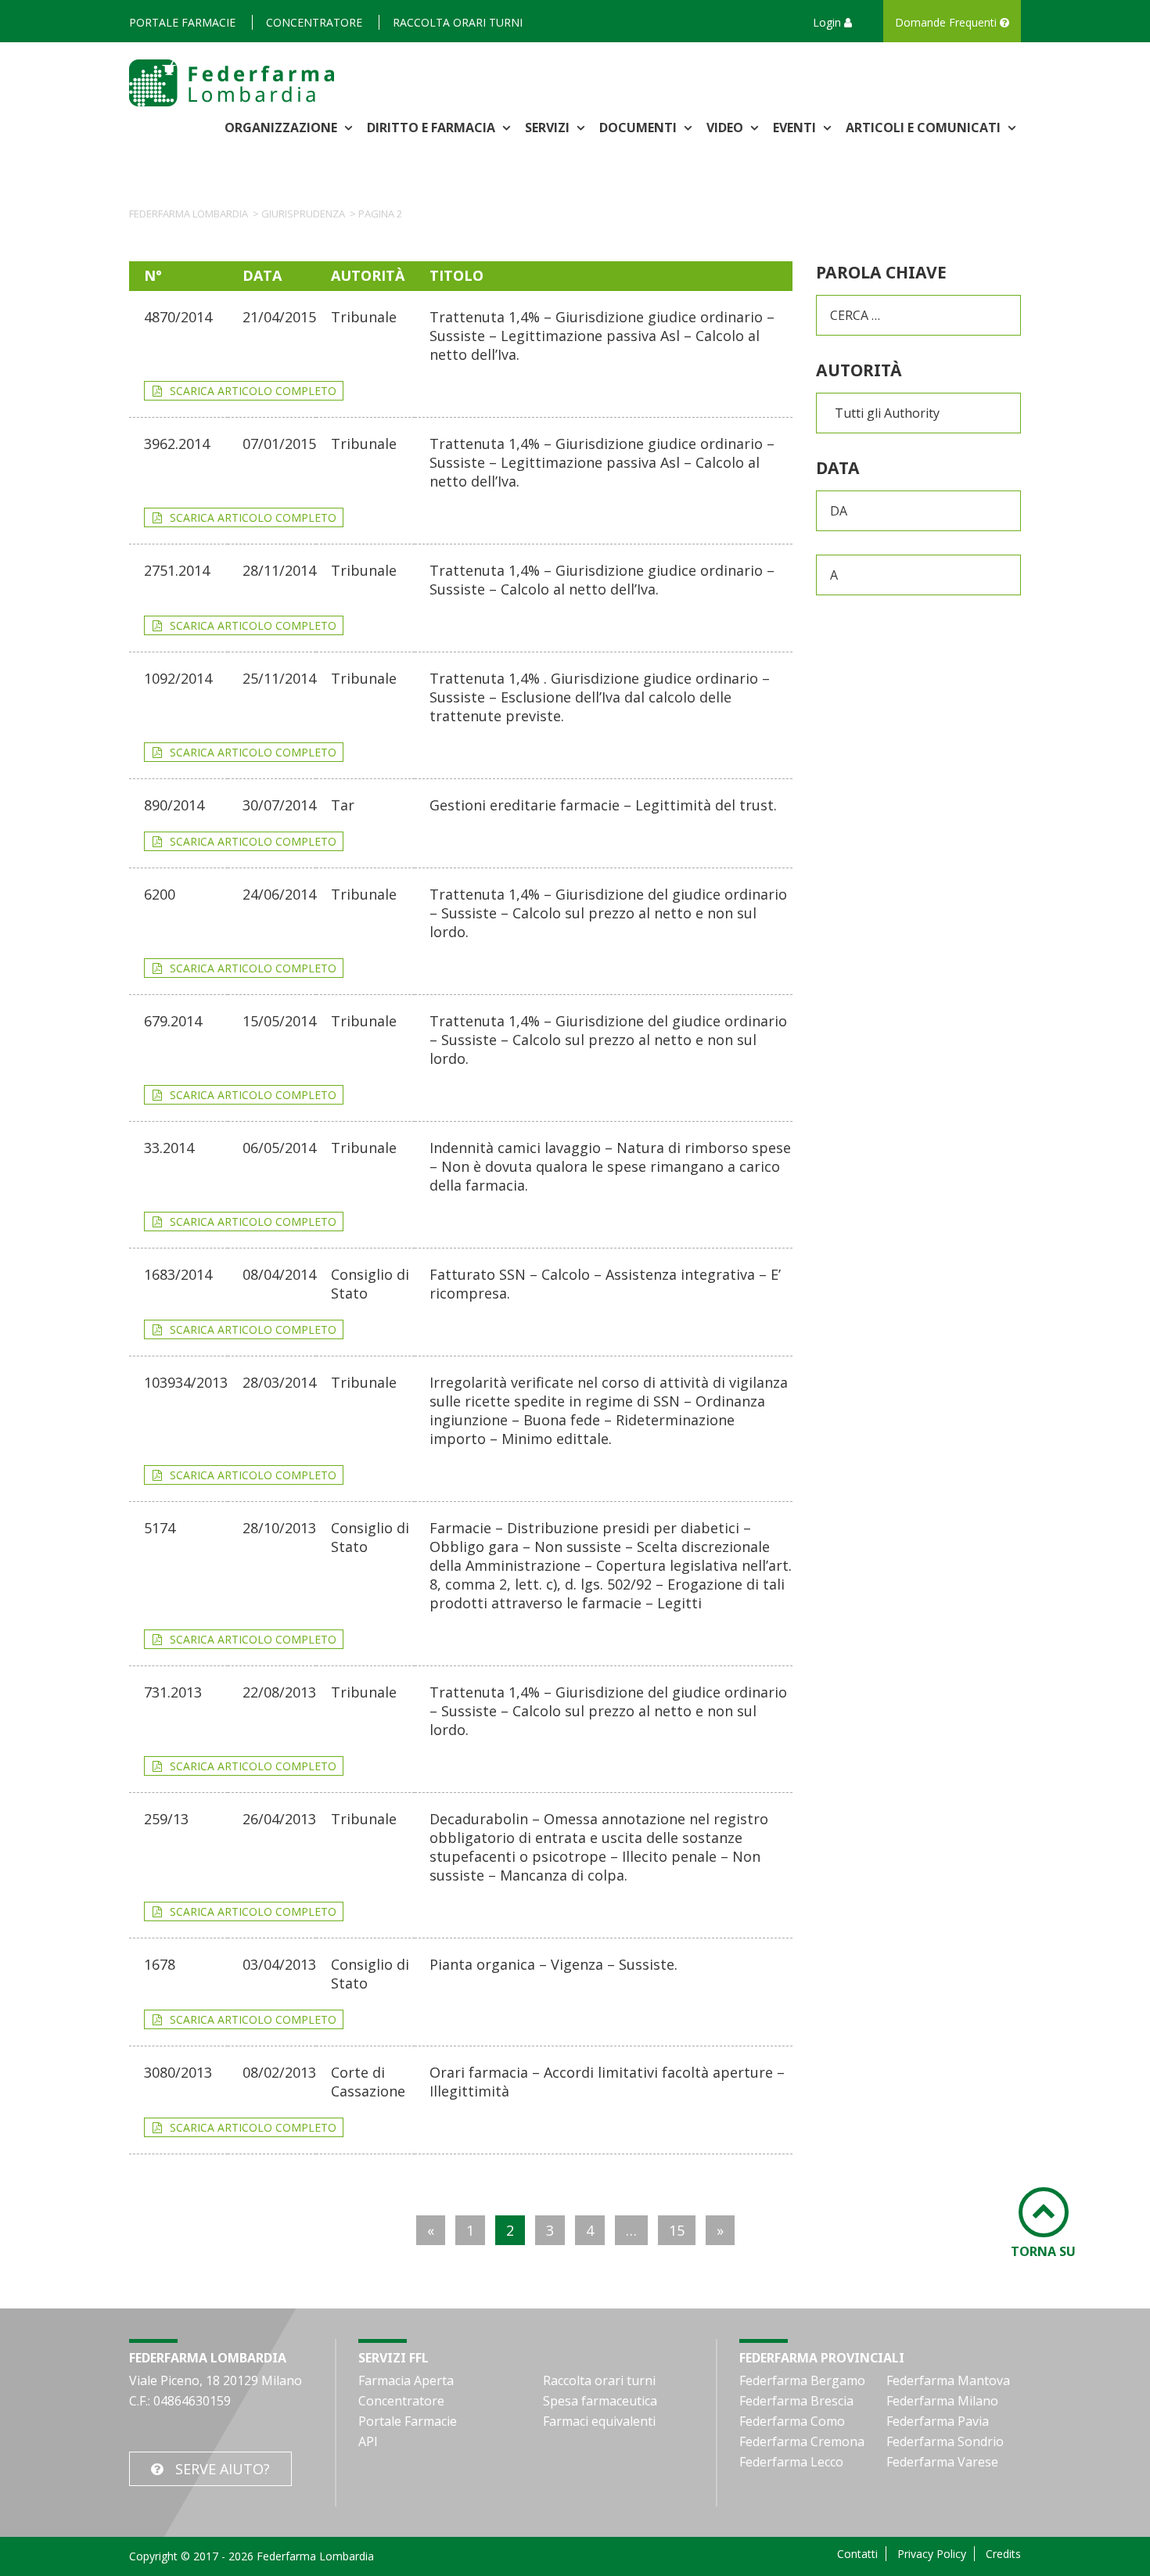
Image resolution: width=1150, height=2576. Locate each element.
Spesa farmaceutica (600, 2401)
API (368, 2441)
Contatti (857, 2554)
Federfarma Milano (942, 2401)
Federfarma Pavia (938, 2421)
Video (726, 128)
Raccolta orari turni (458, 22)
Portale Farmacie (182, 22)
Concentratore (314, 22)
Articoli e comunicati (925, 128)
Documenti (640, 128)
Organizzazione (282, 128)
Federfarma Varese (942, 2462)
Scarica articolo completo (253, 391)
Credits (1003, 2554)
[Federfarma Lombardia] (232, 81)
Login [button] (828, 22)
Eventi (796, 128)
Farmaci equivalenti (599, 2421)
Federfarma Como (792, 2421)
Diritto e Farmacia (433, 128)
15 (677, 2230)
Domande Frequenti (947, 22)
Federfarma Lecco (791, 2462)
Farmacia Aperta (406, 2380)
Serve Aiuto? (223, 2469)
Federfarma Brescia (796, 2401)
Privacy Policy (932, 2554)
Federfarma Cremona (802, 2441)
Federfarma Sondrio (945, 2441)
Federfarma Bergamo (802, 2380)
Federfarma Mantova (948, 2380)
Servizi (549, 128)
